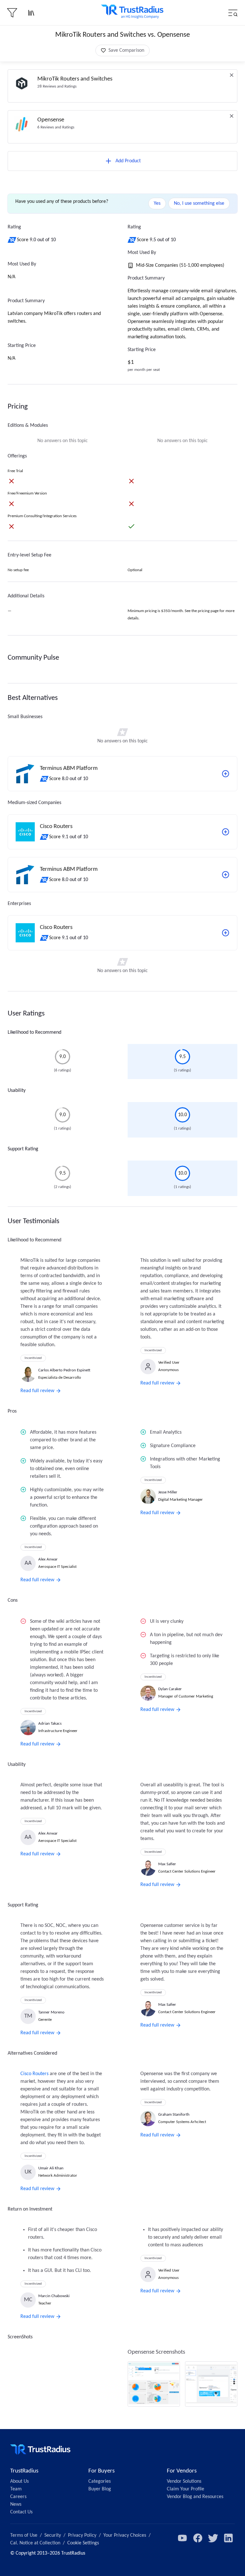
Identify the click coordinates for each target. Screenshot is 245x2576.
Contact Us (21, 2512)
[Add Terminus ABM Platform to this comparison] (226, 774)
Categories (100, 2481)
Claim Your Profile (186, 2489)
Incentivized (33, 1358)
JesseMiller (168, 1492)
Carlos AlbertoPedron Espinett (64, 1370)
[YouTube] (182, 2538)
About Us (19, 2481)
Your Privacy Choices (125, 2535)
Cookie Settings (83, 2543)
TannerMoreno (51, 2012)
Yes (157, 203)
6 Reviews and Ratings (56, 127)
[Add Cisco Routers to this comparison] (226, 832)
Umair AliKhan (51, 2168)
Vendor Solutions (184, 2481)
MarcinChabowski (54, 2296)
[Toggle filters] (12, 13)
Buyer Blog (100, 2489)
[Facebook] (198, 2538)
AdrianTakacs (50, 1724)
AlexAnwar (48, 1559)
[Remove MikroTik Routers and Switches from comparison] (232, 75)
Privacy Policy (82, 2535)
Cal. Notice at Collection (35, 2543)
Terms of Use (24, 2535)
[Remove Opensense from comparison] (232, 116)
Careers (18, 2497)
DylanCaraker (170, 1689)
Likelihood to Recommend (34, 1032)
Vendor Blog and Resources (195, 2497)
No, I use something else (199, 203)
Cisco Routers (34, 2074)
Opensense (51, 120)
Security (53, 2535)
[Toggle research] (31, 13)
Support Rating (23, 1149)
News (16, 2504)
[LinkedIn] (228, 2538)
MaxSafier (167, 1864)
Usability (17, 1091)
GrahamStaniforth (174, 2115)
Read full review (37, 1391)
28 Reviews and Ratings (57, 86)
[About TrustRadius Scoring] (12, 240)
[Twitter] (213, 2538)
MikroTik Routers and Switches (75, 79)
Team (16, 2489)
